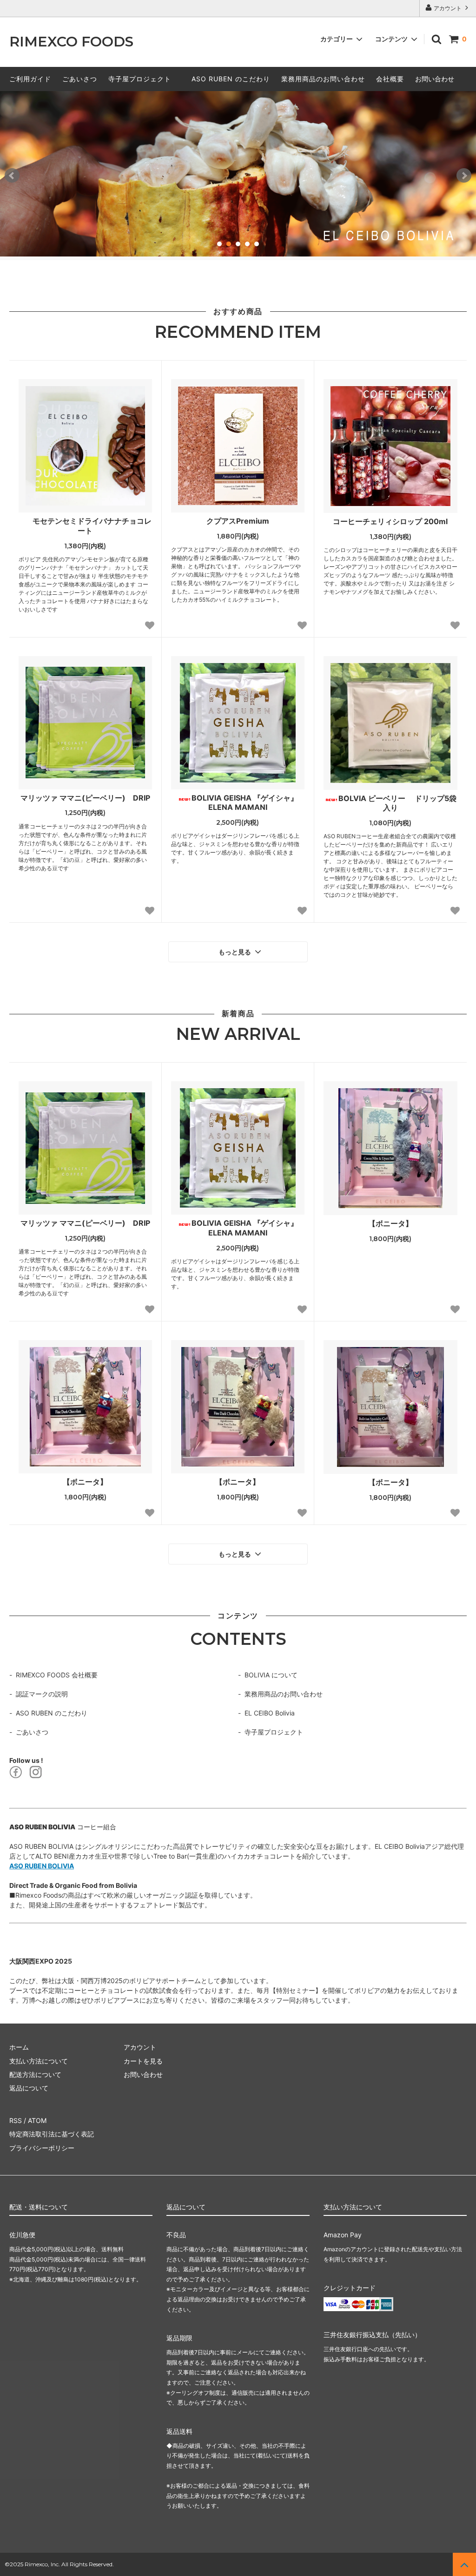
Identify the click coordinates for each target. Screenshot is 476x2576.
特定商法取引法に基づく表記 (52, 2134)
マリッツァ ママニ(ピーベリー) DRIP (85, 798)
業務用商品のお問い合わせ (323, 79)
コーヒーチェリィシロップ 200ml (390, 521)
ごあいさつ (80, 79)
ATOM (37, 2120)
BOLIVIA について (271, 1675)
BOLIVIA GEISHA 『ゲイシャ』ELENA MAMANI (245, 803)
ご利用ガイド (30, 79)
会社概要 (390, 79)
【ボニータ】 (390, 1223)
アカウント (448, 8)
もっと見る (236, 952)
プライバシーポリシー (42, 2148)
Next (464, 176)
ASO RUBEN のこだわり (231, 79)
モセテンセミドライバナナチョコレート (92, 526)
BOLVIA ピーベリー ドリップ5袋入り (397, 803)
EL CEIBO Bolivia (270, 1713)
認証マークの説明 (42, 1694)
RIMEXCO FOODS (71, 42)
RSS (16, 2120)
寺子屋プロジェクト (140, 79)
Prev (12, 176)
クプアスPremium (238, 521)
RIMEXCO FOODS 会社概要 (57, 1675)
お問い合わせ (435, 79)
